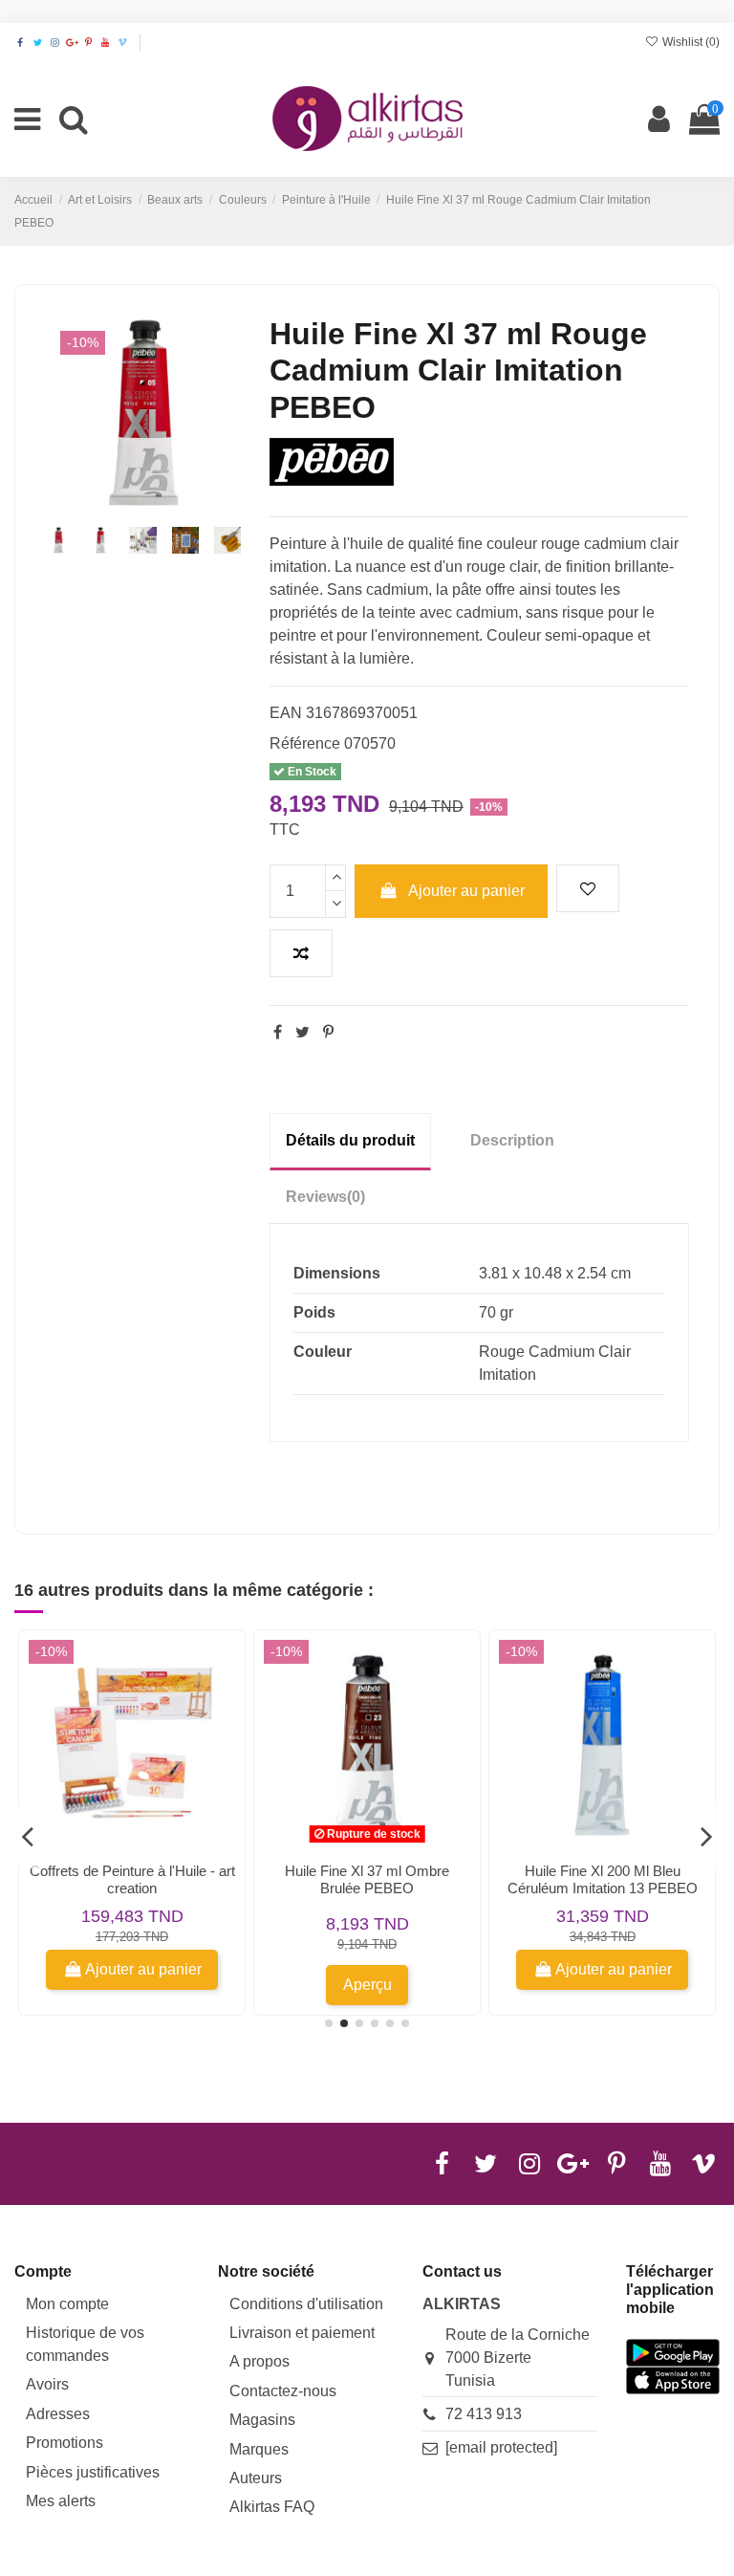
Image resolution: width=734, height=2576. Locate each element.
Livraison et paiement (302, 2333)
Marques (259, 2449)
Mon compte (67, 2304)
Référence (305, 743)
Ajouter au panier (466, 891)
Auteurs (256, 2478)
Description (512, 1140)
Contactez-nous (283, 2391)
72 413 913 (484, 2414)
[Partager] (278, 1032)
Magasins (262, 2420)
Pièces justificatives (93, 2472)
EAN (286, 713)
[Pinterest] (328, 1032)
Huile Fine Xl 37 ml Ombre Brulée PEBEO (367, 1879)
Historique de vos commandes (85, 2344)
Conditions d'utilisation (306, 2304)
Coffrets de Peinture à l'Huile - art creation (132, 1879)
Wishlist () (690, 42)
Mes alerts (61, 2501)
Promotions (65, 2443)
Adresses (58, 2414)
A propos (259, 2361)
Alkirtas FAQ (272, 2507)
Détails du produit (350, 1140)
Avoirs (47, 2384)
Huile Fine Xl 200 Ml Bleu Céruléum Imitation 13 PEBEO (603, 1879)
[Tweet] (302, 1032)
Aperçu (367, 1985)
